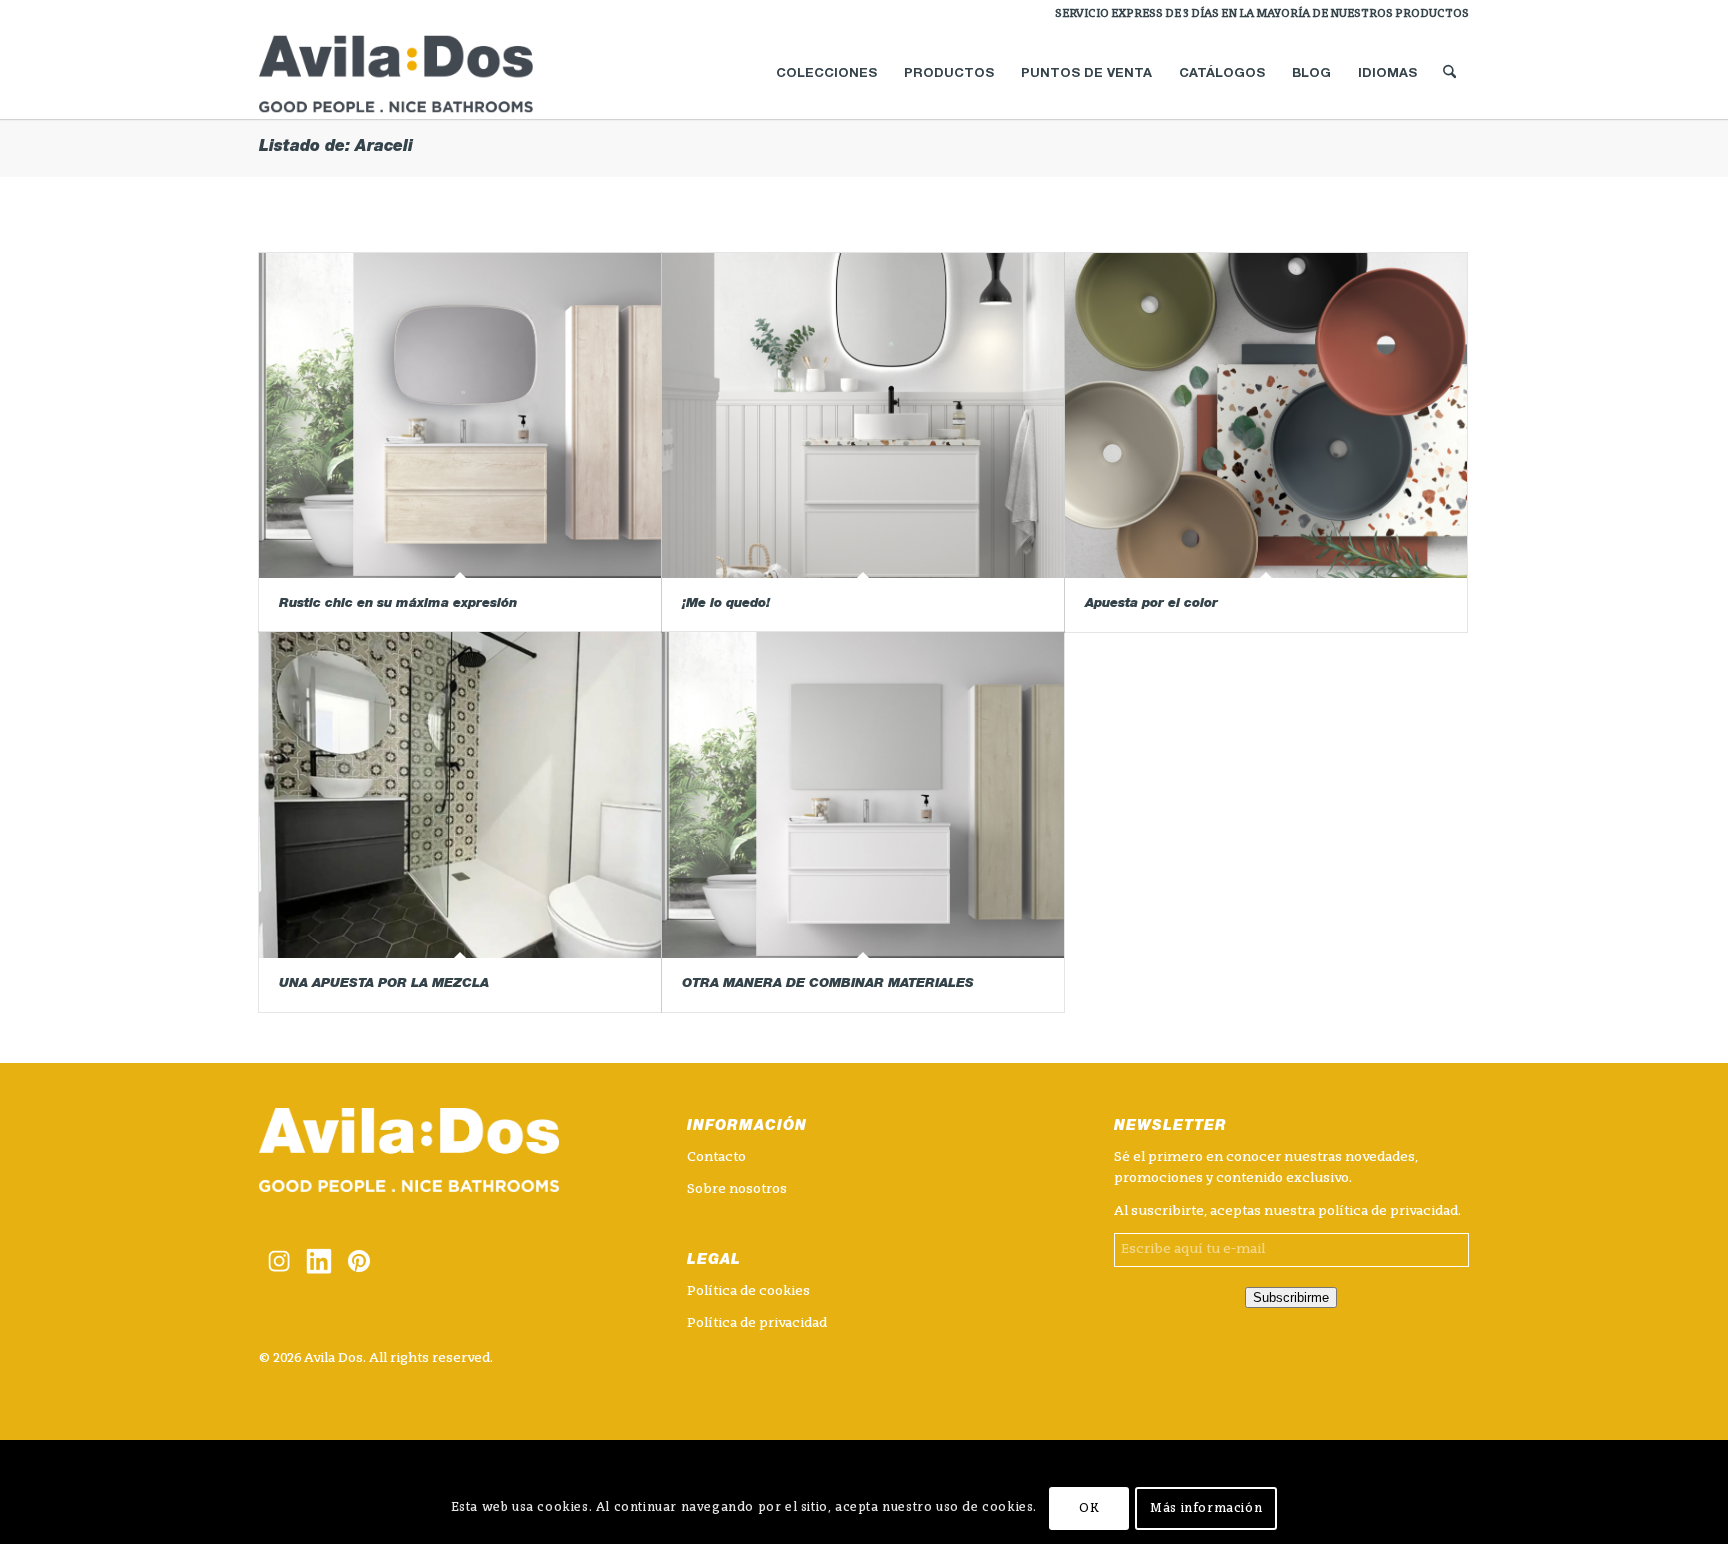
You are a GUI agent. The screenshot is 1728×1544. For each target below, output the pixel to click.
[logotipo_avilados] (420, 74)
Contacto (716, 1157)
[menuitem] (1257, 15)
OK (1089, 1509)
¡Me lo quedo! (726, 604)
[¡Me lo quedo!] (863, 415)
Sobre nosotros (737, 1189)
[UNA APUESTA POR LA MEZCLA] (460, 794)
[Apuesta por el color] (1266, 415)
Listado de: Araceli (336, 148)
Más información (1206, 1509)
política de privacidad (1388, 1211)
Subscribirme (1291, 1297)
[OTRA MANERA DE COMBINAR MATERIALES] (863, 794)
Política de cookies (748, 1291)
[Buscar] (1449, 74)
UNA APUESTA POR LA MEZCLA (384, 984)
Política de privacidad (757, 1323)
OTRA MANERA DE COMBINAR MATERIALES (828, 984)
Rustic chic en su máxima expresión (398, 604)
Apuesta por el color (1151, 604)
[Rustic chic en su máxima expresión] (460, 415)
